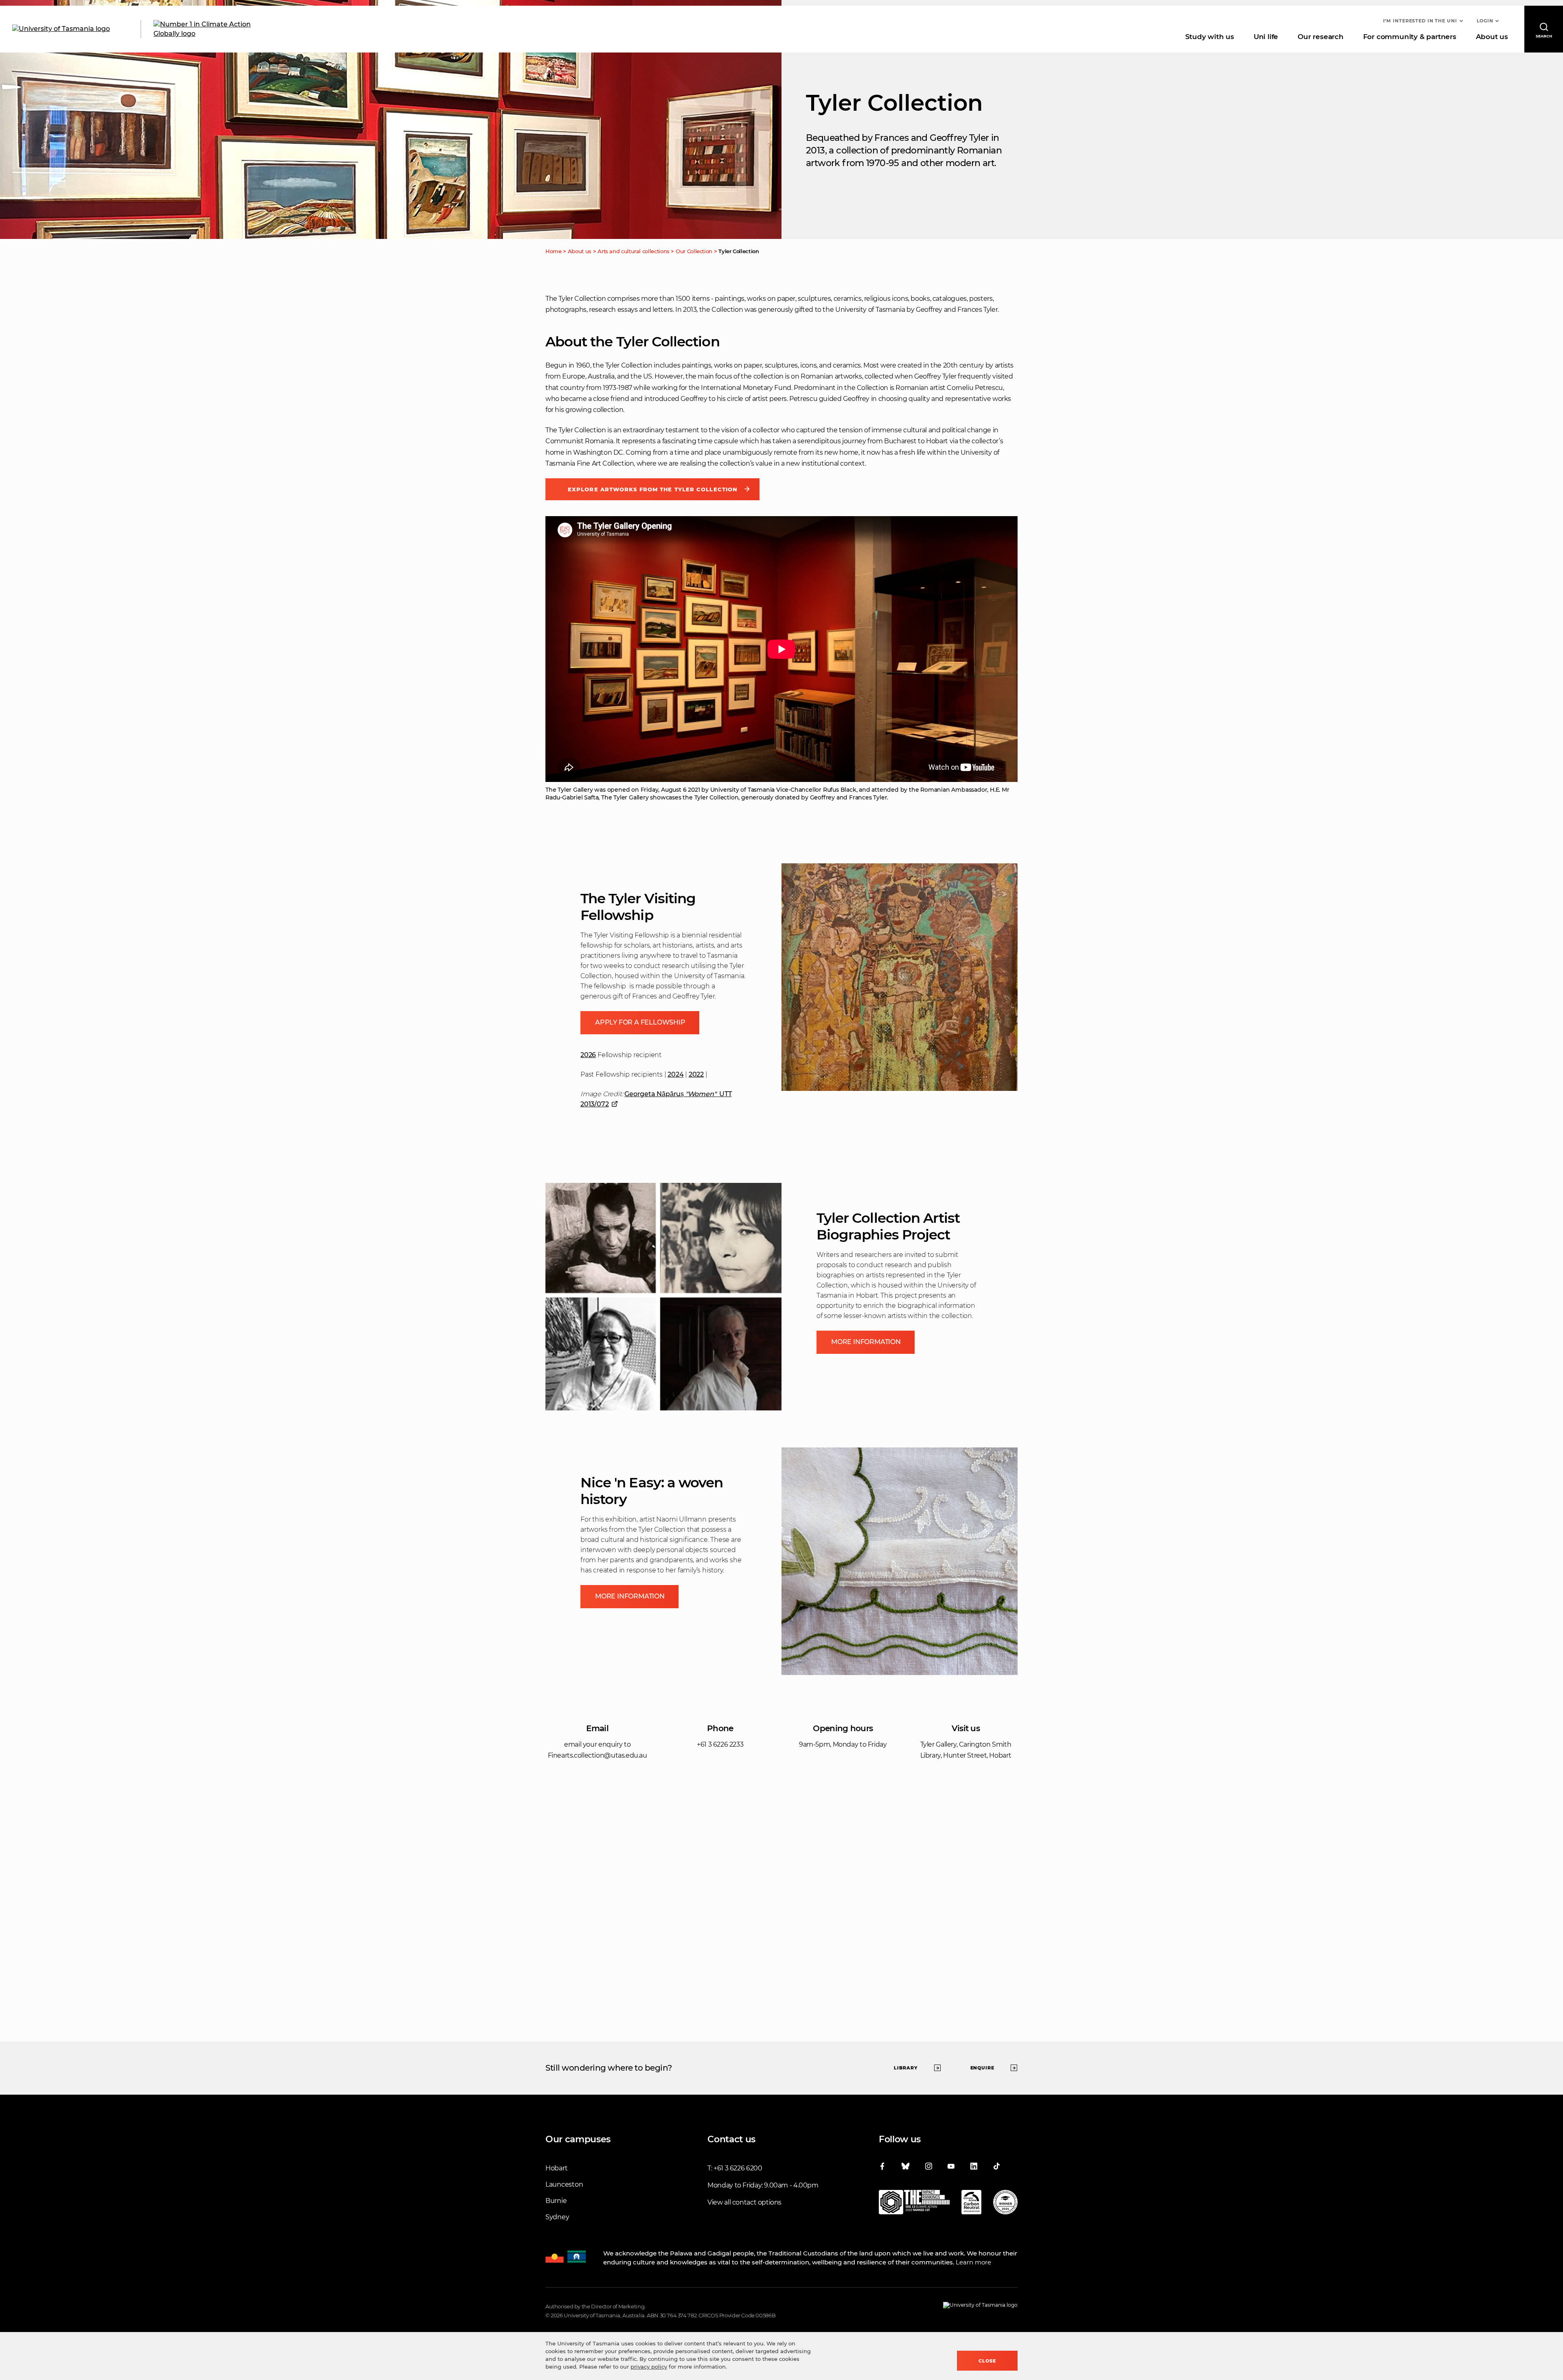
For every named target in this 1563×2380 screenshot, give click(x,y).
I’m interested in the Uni (1420, 21)
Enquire (983, 2068)
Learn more (973, 2262)
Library (906, 2068)
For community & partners (1410, 37)
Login (1485, 21)
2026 (588, 1055)
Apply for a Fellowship (640, 1022)
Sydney (557, 2217)
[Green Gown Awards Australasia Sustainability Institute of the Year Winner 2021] (1005, 2204)
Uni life (1266, 37)
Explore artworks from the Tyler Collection (652, 489)
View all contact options (744, 2202)
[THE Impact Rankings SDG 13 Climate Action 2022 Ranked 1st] (914, 2204)
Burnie (556, 2201)
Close (987, 2361)
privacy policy (649, 2367)
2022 (696, 1074)
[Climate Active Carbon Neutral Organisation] (971, 2204)
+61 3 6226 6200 (738, 2168)
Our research (1320, 37)
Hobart (556, 2168)
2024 (675, 1074)
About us (1492, 37)
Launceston (564, 2184)
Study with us (1210, 37)
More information (866, 1342)
